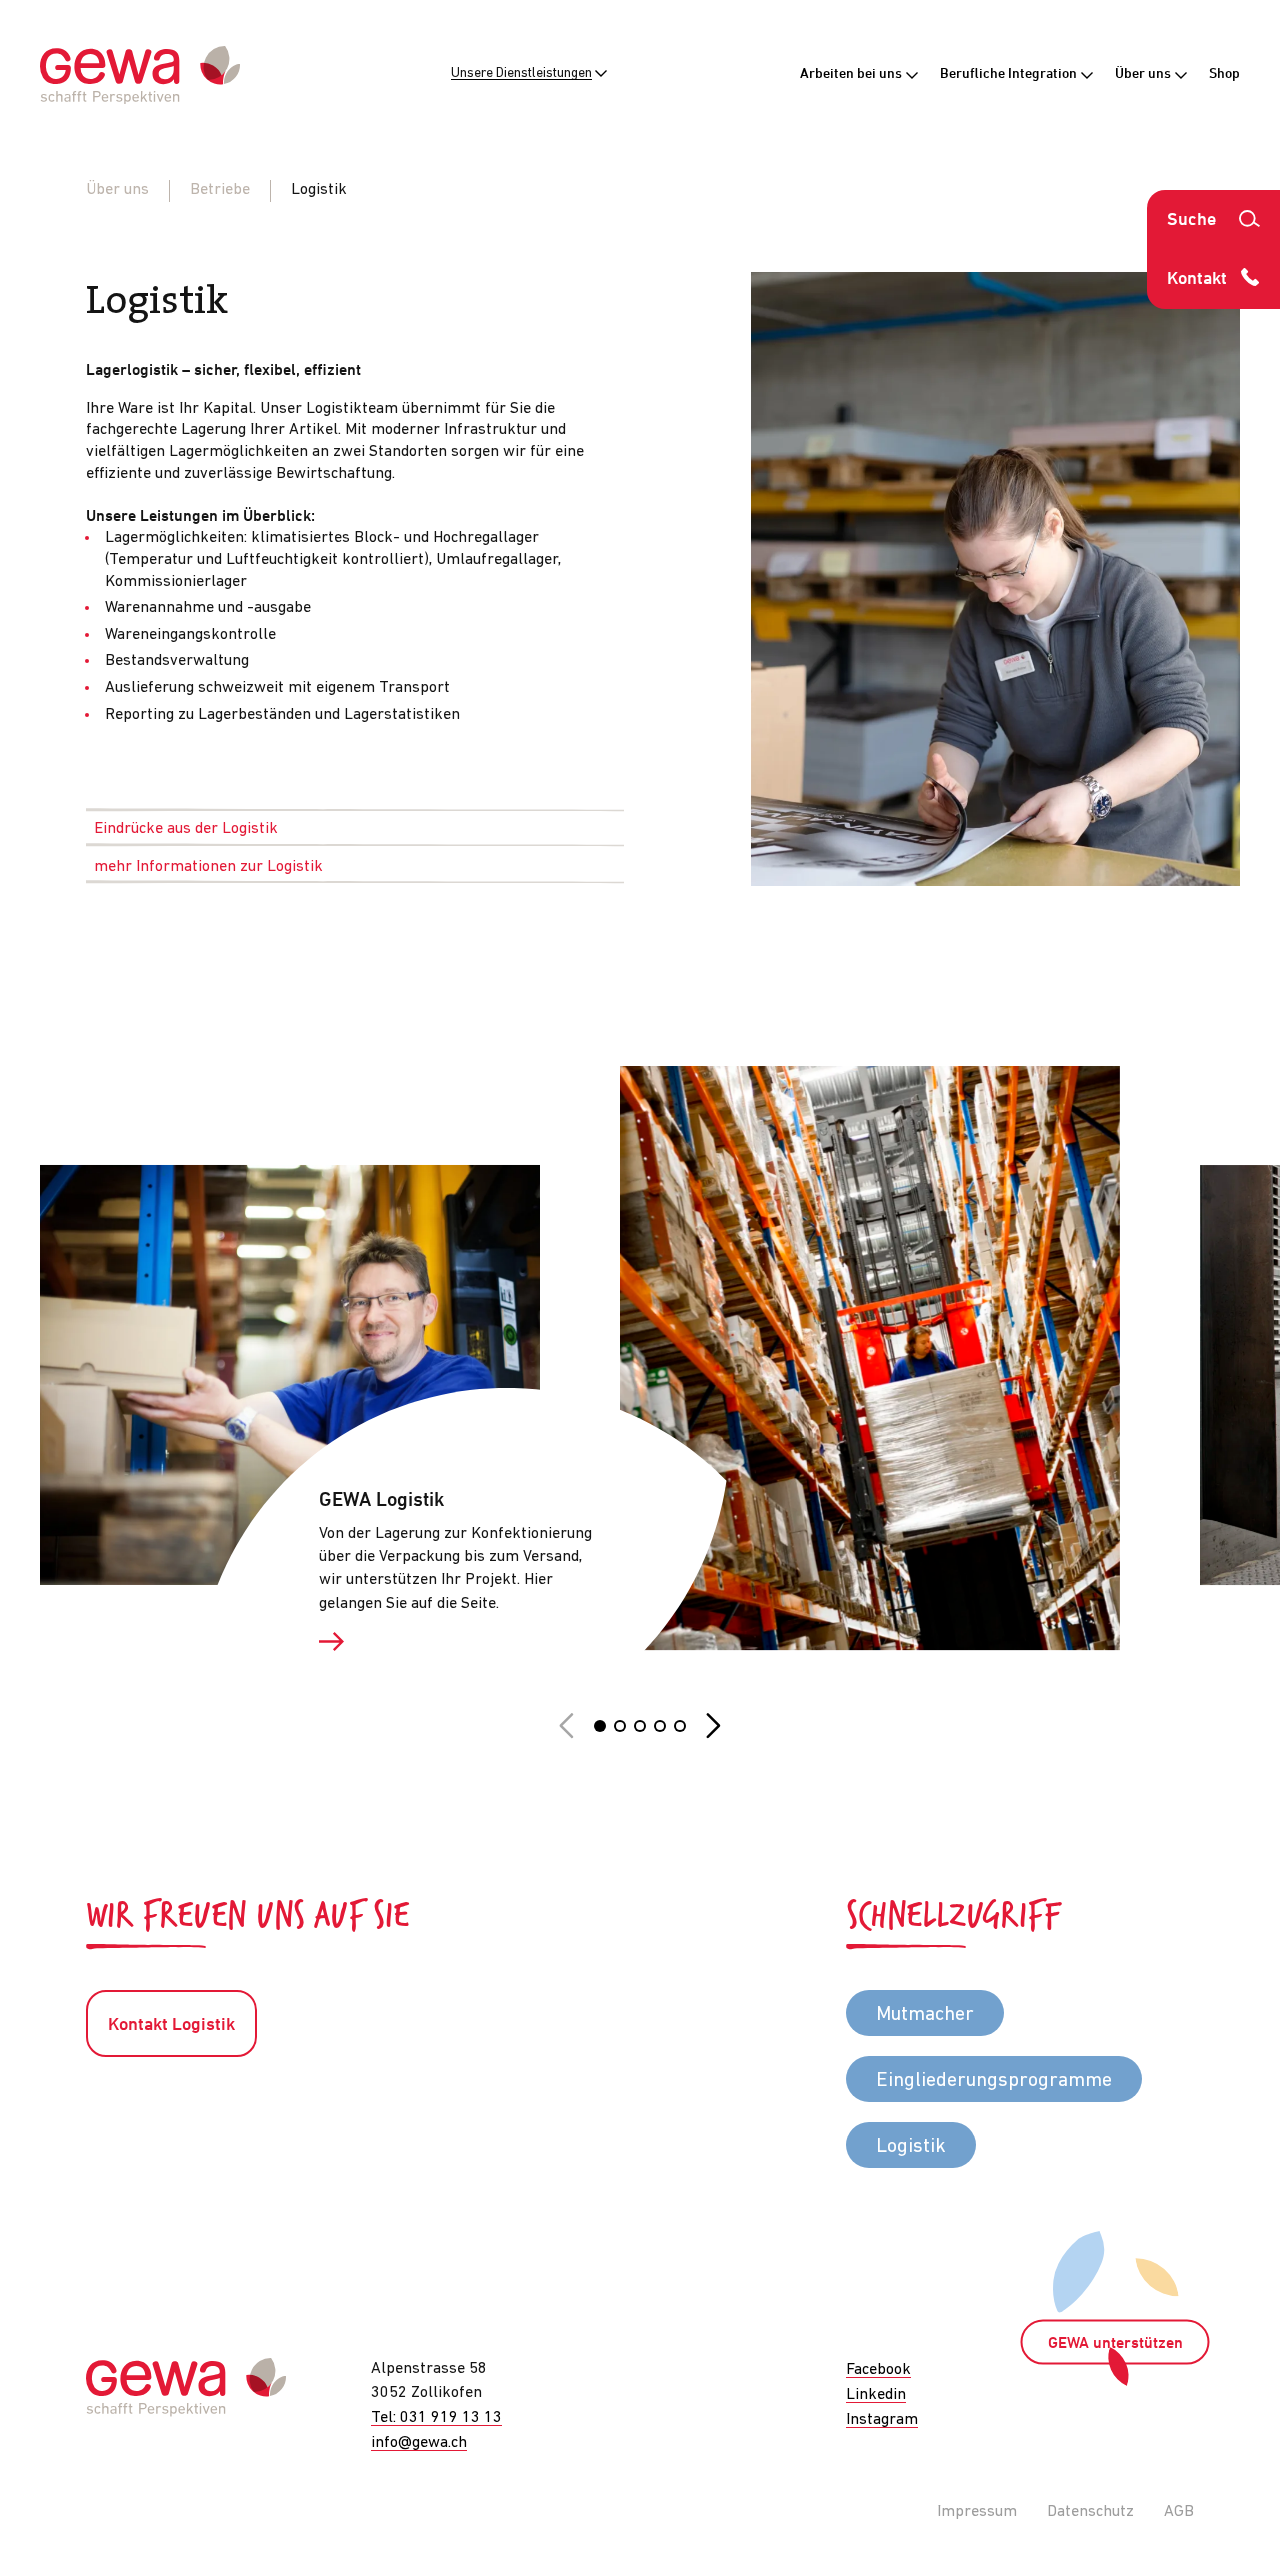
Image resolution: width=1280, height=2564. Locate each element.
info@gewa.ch (419, 2443)
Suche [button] (1191, 220)
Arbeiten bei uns (852, 74)
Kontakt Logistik (171, 2025)
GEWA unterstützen (1115, 2344)
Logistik (911, 2147)
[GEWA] (140, 75)
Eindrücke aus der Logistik (186, 829)
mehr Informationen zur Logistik (208, 867)
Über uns (1144, 74)
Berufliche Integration (1010, 74)
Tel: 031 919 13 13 (436, 2418)
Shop (1224, 74)
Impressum (977, 2512)
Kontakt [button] (1197, 279)
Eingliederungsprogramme (994, 2081)
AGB (1179, 2512)
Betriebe (220, 190)
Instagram (882, 2420)
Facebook (878, 2370)
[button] (600, 1726)
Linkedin (876, 2395)
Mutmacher (925, 2015)
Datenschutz (1090, 2512)
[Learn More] (463, 1642)
